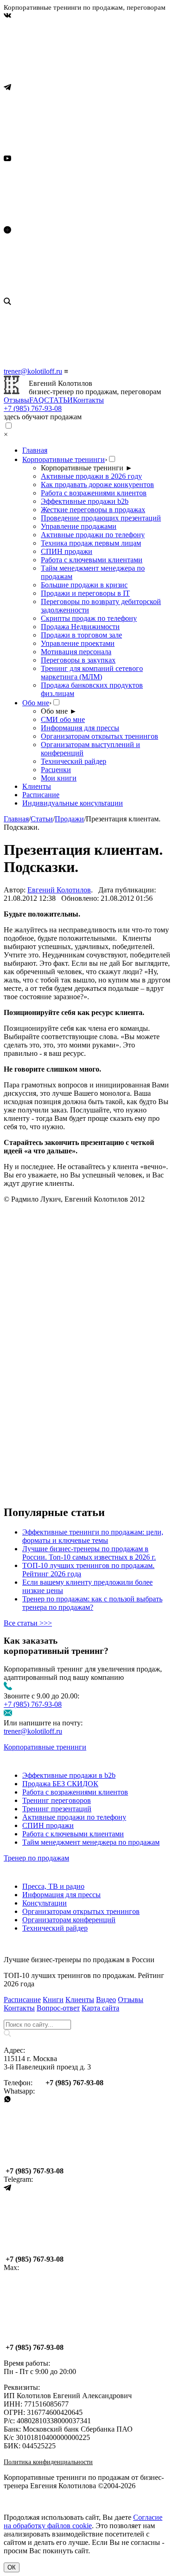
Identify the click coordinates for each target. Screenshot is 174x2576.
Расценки (56, 770)
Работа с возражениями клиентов (94, 493)
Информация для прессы (80, 728)
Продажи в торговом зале (81, 635)
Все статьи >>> (28, 1623)
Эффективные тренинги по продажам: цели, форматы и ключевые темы (93, 1536)
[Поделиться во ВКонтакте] (73, 1278)
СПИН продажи (67, 551)
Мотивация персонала (76, 652)
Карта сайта (100, 2008)
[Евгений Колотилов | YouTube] (73, 222)
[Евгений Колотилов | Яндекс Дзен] (73, 293)
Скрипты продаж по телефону (89, 618)
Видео (106, 2000)
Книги (53, 2000)
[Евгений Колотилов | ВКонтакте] (73, 79)
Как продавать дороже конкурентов (97, 485)
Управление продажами (79, 526)
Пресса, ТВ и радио (53, 1886)
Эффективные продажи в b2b (69, 1775)
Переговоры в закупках (78, 660)
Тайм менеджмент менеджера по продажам (91, 1842)
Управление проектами (78, 643)
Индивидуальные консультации (73, 803)
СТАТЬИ (58, 400)
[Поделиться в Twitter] (73, 1493)
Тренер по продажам (36, 1858)
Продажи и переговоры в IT (85, 593)
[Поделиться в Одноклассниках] (73, 1421)
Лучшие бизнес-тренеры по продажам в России (79, 1960)
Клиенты (37, 786)
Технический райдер (74, 761)
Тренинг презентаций (57, 1809)
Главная (35, 450)
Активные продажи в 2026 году (91, 476)
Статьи (42, 819)
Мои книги (59, 778)
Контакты (88, 400)
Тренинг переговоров (57, 1800)
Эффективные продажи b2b (85, 501)
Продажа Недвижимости (80, 627)
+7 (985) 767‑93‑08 (33, 408)
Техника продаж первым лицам (91, 543)
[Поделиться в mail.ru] (73, 1350)
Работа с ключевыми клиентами (92, 560)
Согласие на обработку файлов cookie (83, 2521)
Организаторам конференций (69, 1920)
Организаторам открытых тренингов (100, 736)
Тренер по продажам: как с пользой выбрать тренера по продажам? (92, 1603)
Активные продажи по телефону (93, 535)
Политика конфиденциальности (48, 2462)
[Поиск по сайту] (87, 332)
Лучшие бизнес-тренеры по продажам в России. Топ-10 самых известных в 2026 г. (89, 1553)
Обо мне (36, 703)
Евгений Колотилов (59, 890)
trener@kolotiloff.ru (33, 371)
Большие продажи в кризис (84, 585)
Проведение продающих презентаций (101, 518)
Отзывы (16, 400)
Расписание (41, 795)
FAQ (37, 400)
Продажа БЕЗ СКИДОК (60, 1784)
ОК (12, 2567)
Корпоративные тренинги (64, 459)
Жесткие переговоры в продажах (93, 510)
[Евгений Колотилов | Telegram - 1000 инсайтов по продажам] (73, 150)
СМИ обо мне (63, 719)
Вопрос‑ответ (58, 2008)
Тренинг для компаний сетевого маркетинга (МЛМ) (92, 673)
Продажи (69, 819)
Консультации (45, 1903)
